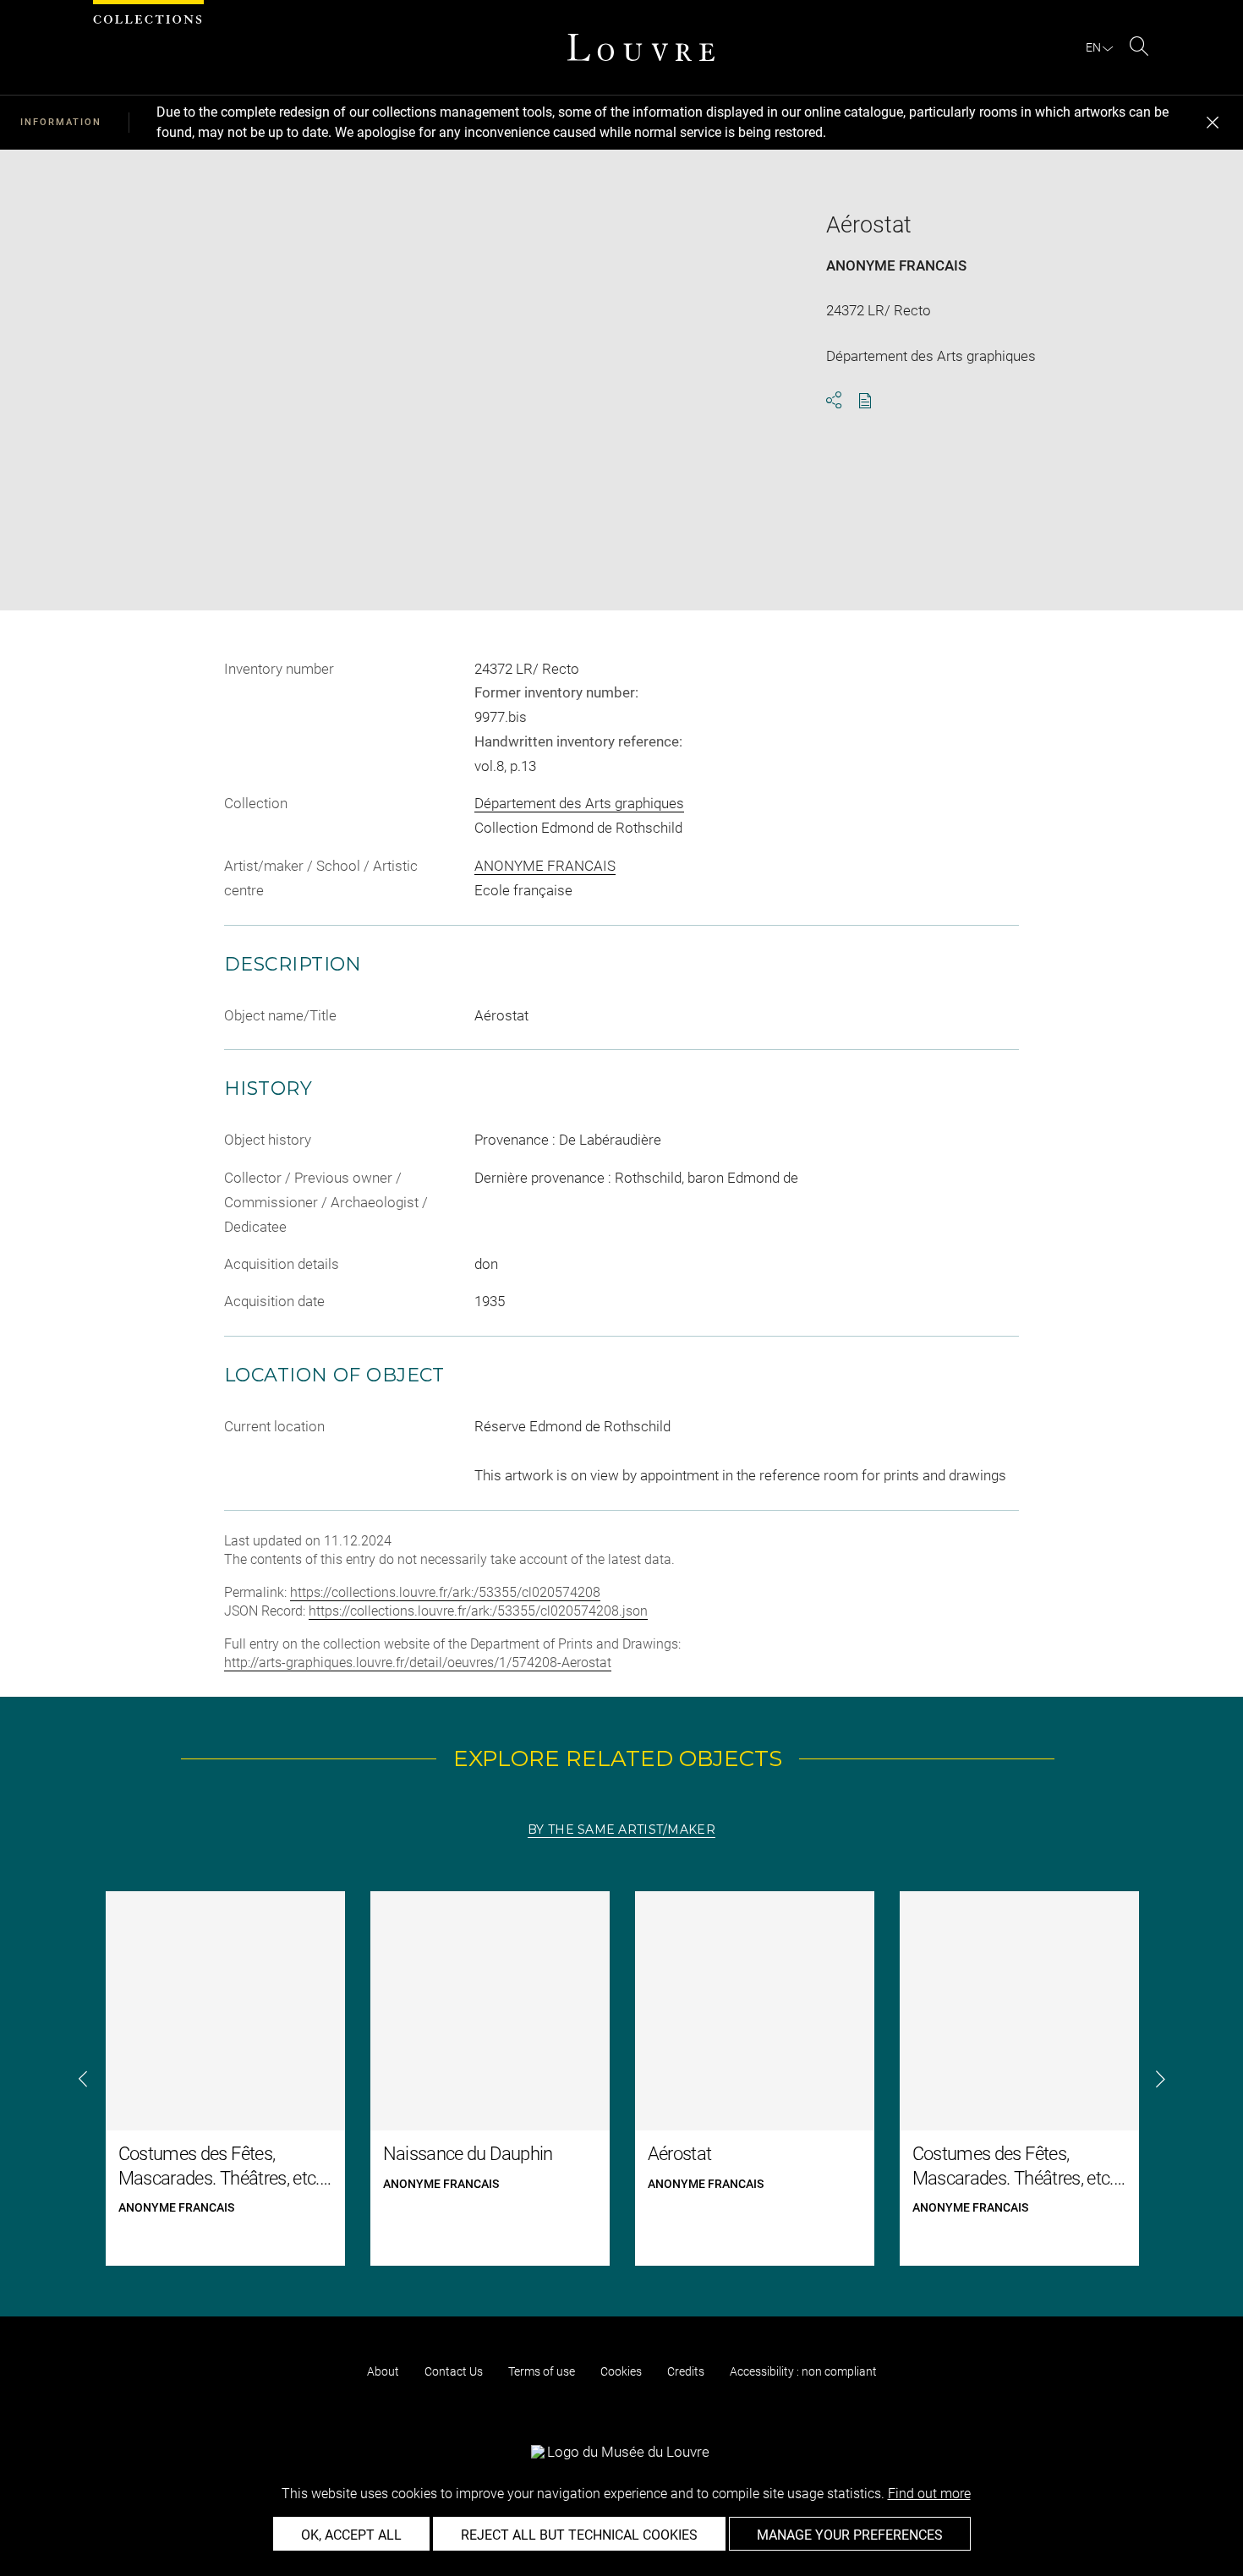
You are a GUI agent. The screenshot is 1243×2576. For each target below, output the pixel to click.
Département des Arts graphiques (579, 803)
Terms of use (542, 2371)
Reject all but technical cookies (579, 2535)
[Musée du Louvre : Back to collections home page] (641, 47)
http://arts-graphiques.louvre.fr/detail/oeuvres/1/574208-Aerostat (418, 1663)
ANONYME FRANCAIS (896, 265)
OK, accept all (351, 2535)
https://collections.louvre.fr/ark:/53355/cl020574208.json (478, 1611)
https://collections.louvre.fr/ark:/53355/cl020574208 (445, 1592)
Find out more (929, 2494)
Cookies (621, 2371)
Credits (686, 2371)
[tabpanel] (621, 2078)
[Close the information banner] (1213, 123)
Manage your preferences (850, 2535)
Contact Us (454, 2371)
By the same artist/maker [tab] (621, 1829)
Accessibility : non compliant (803, 2371)
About (383, 2371)
